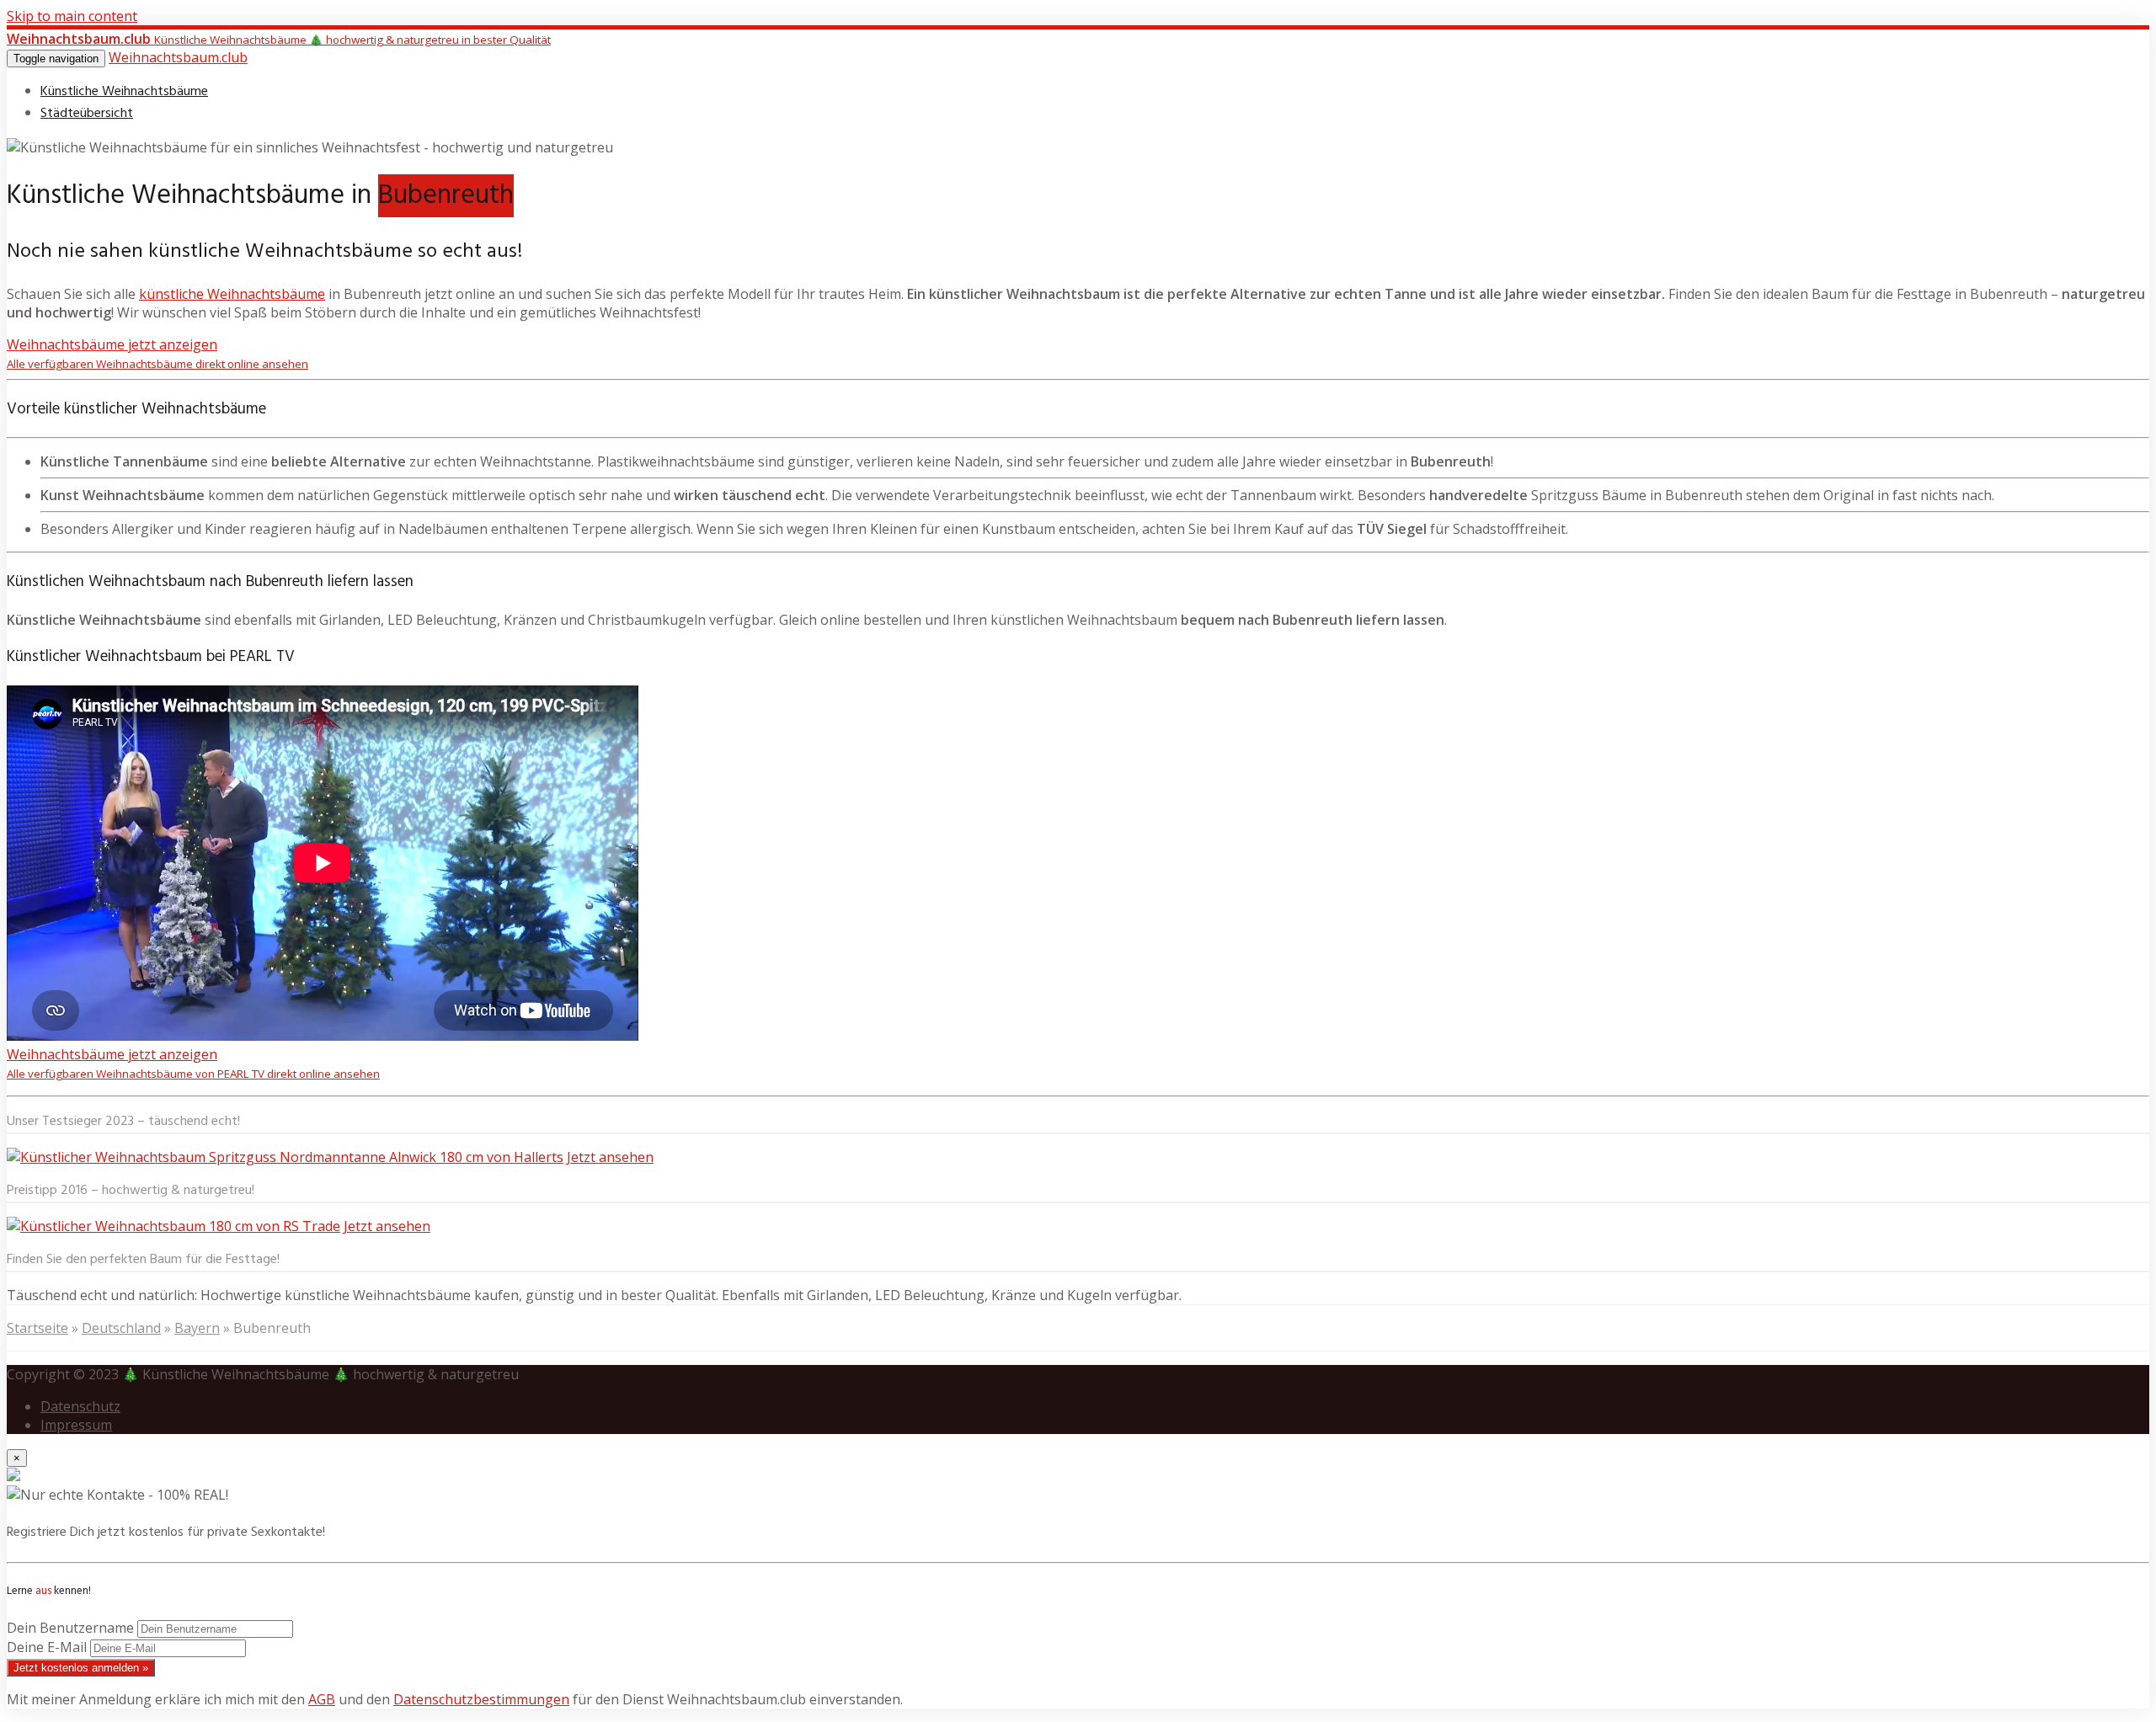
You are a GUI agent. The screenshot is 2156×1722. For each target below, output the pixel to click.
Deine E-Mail (47, 1647)
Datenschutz (80, 1406)
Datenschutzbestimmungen (481, 1699)
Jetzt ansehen (610, 1157)
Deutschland (121, 1328)
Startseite (37, 1328)
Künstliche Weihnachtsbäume (124, 92)
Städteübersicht (87, 114)
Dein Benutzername (70, 1628)
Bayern (197, 1328)
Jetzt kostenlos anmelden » (81, 1668)
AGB (322, 1699)
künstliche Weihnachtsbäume (232, 294)
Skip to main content (72, 16)
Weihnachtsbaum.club (178, 57)
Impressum (76, 1425)
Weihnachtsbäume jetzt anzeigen (157, 353)
